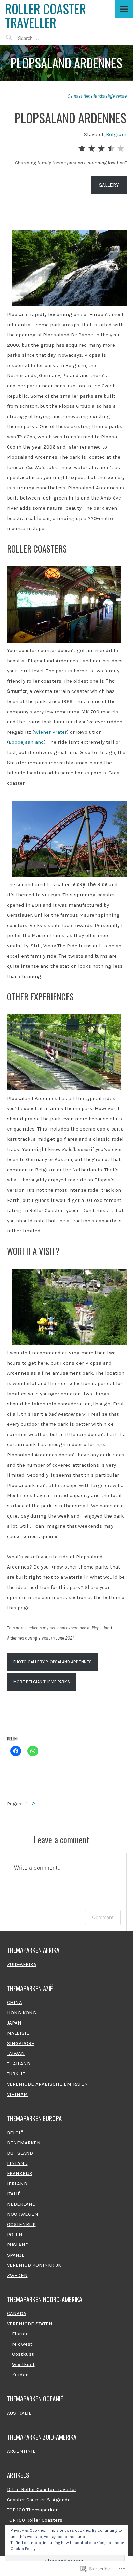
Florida (20, 2334)
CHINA (14, 2002)
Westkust (23, 2364)
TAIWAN (16, 2053)
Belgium (116, 134)
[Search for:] (45, 38)
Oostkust (23, 2354)
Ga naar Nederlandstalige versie (97, 96)
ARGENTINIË (21, 2451)
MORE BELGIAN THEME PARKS (42, 1682)
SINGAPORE (21, 2043)
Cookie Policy (23, 2549)
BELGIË (15, 2133)
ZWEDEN (17, 2275)
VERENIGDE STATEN (30, 2324)
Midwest (22, 2344)
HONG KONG (21, 2013)
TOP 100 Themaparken (33, 2510)
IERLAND (17, 2184)
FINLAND (17, 2163)
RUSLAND (18, 2245)
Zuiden (20, 2375)
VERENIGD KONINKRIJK (34, 2265)
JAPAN (14, 2023)
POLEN (15, 2235)
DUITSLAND (20, 2153)
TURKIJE (16, 2074)
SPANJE (16, 2255)
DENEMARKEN (24, 2143)
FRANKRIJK (20, 2173)
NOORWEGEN (23, 2214)
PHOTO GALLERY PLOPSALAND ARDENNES (53, 1662)
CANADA (17, 2313)
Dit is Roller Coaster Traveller (42, 2489)
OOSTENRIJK (21, 2224)
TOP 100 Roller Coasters (35, 2520)
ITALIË (14, 2194)
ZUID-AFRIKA (22, 1964)
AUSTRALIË (19, 2413)
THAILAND (19, 2064)
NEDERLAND (21, 2204)
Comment (103, 1917)
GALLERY (109, 185)
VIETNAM (17, 2094)
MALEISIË (18, 2033)
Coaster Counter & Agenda (39, 2500)
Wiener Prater (50, 732)
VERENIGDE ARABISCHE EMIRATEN (47, 2084)
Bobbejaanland (26, 742)
